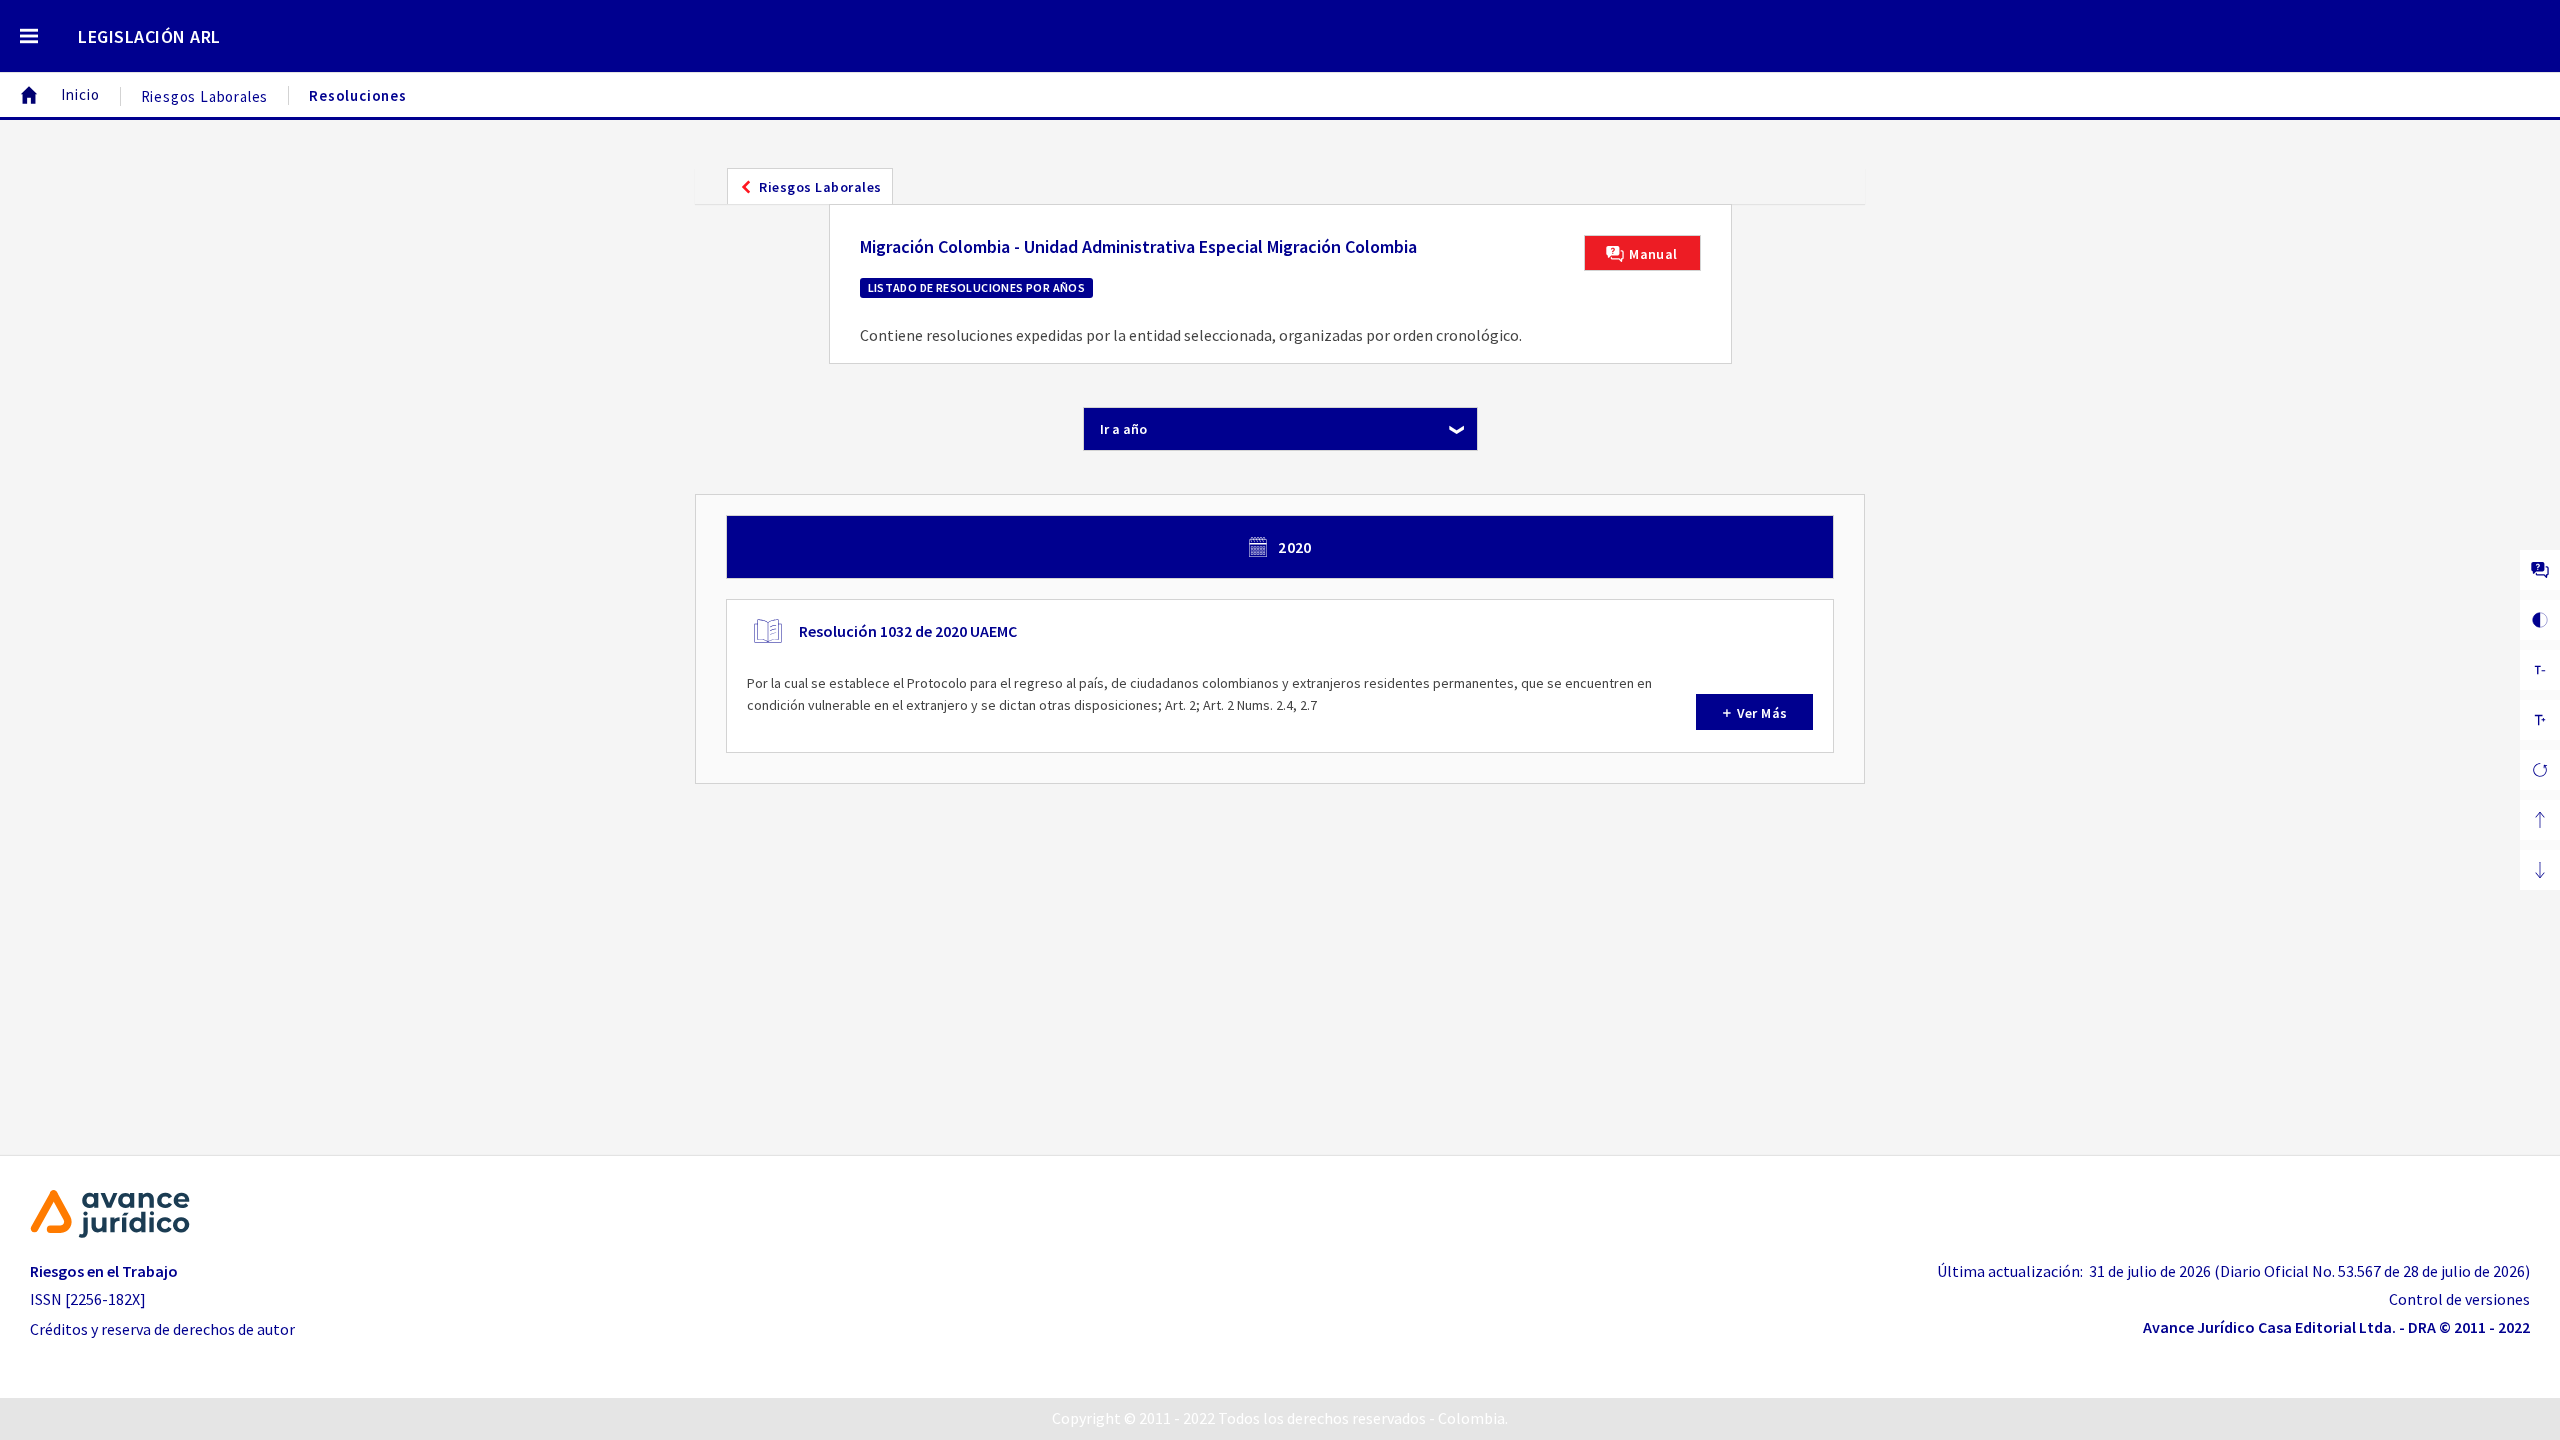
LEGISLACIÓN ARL (149, 36)
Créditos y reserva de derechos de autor (162, 1329)
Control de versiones (2459, 1299)
